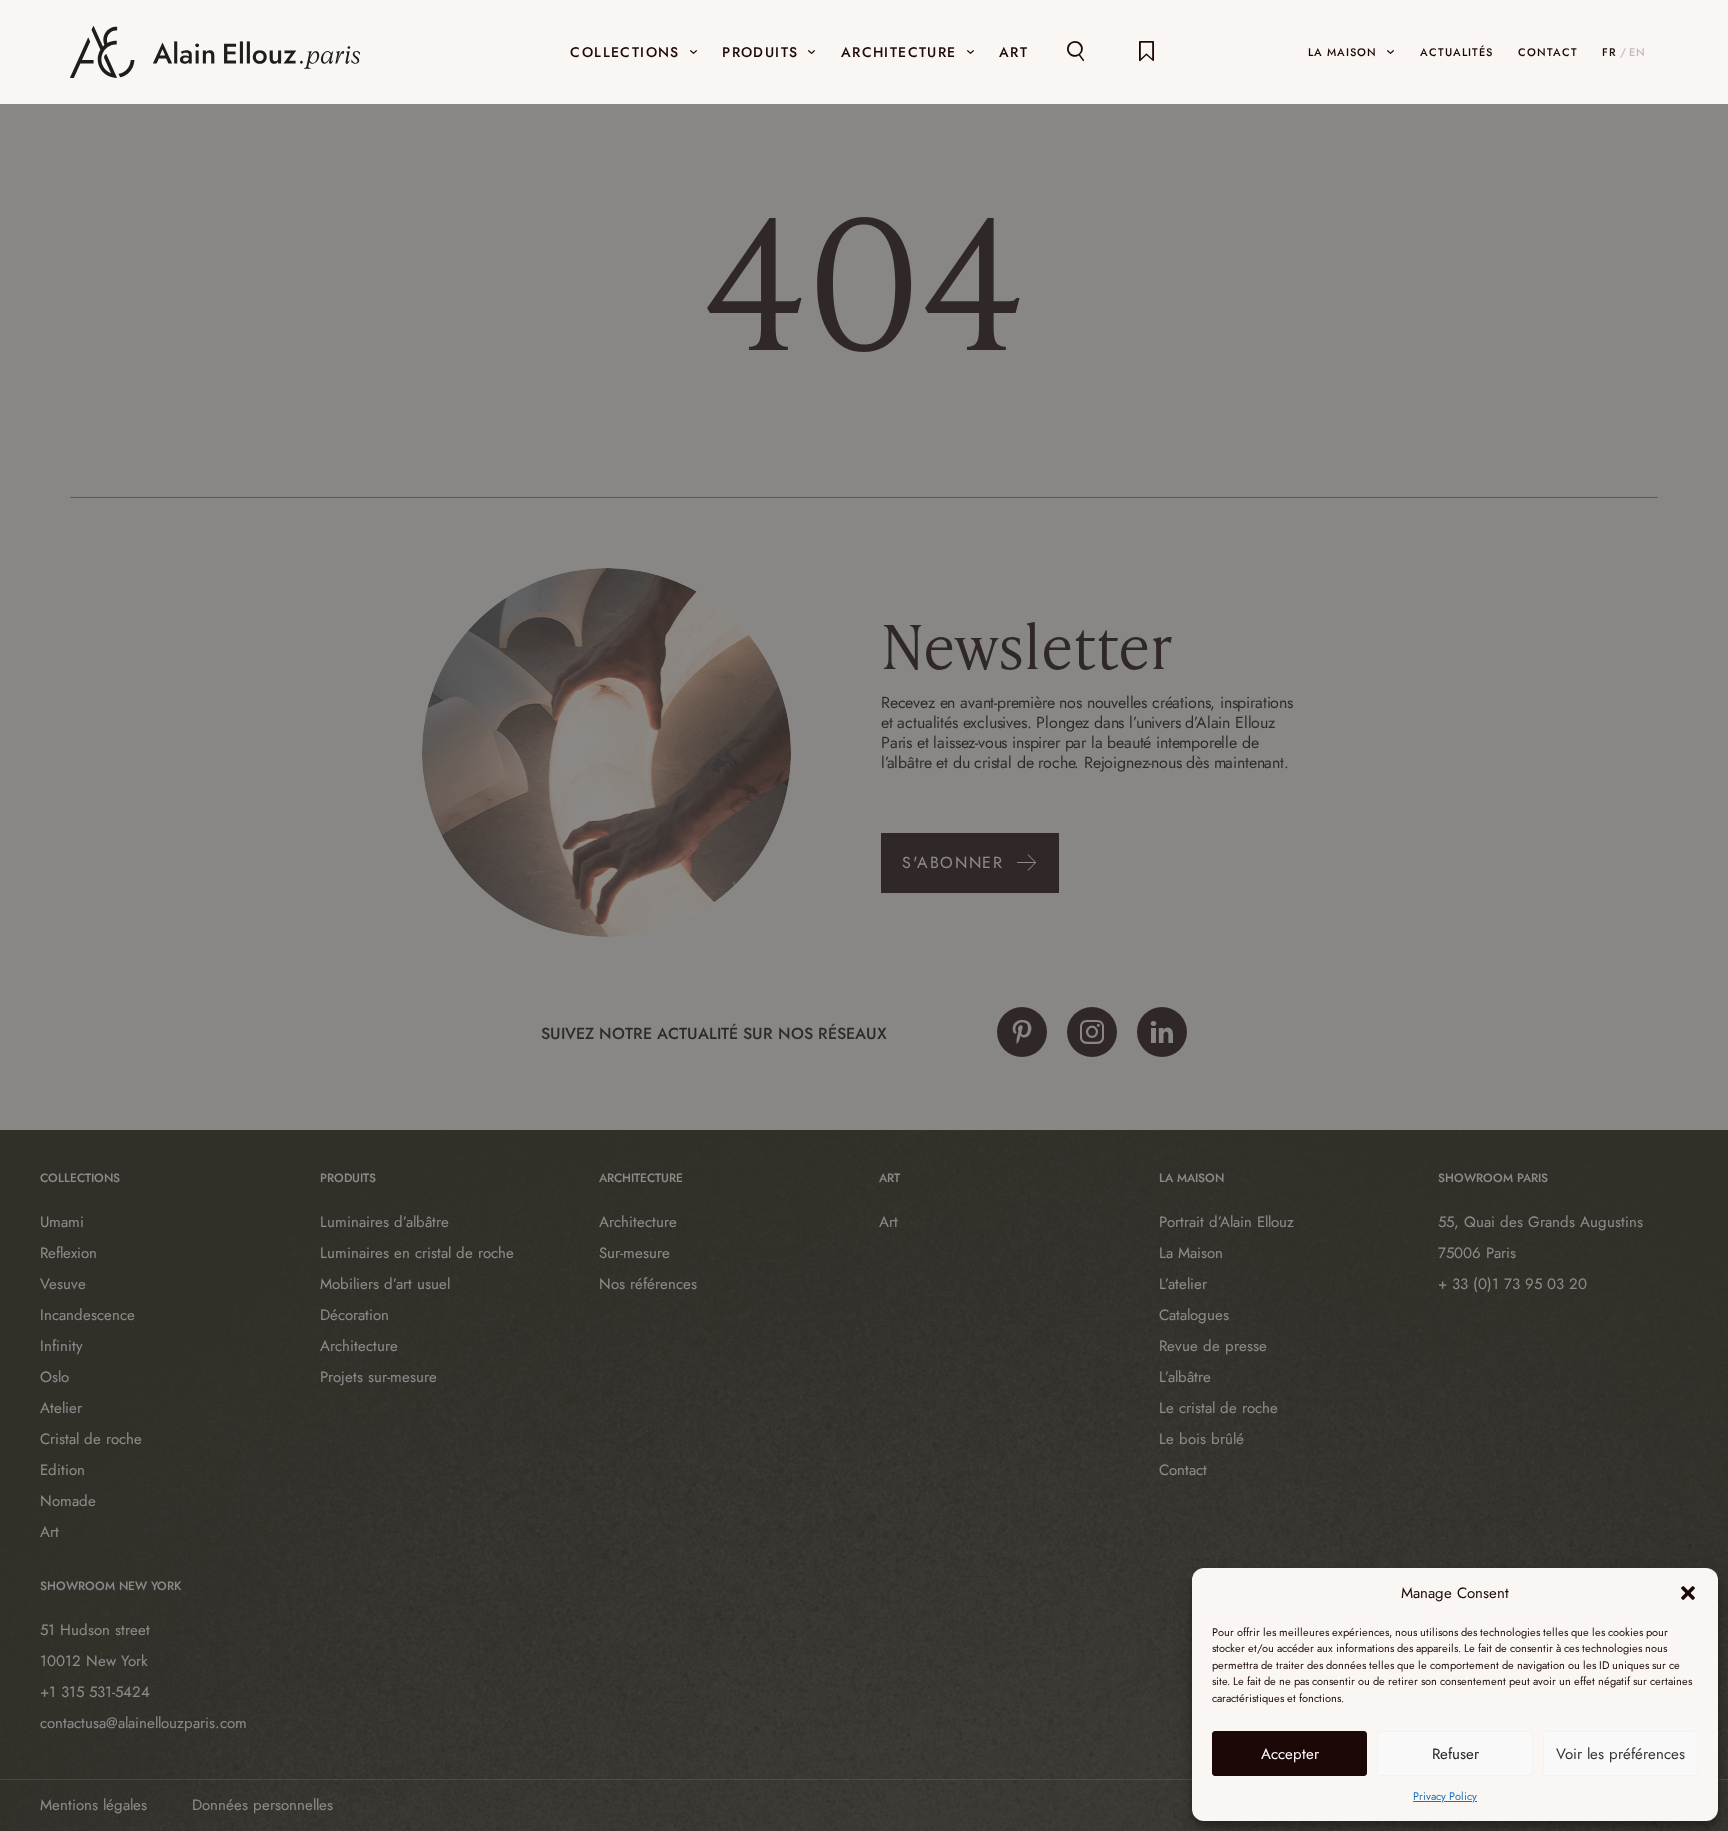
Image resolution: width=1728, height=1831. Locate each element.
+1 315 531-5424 (95, 1692)
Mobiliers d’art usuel (385, 1284)
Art (49, 1532)
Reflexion (68, 1253)
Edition (62, 1470)
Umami (62, 1222)
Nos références (648, 1284)
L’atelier (1183, 1284)
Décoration (354, 1315)
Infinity (61, 1346)
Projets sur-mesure (378, 1377)
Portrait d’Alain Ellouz (1226, 1222)
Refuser (1455, 1754)
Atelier (61, 1408)
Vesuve (63, 1284)
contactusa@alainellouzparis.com (143, 1723)
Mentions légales (93, 1805)
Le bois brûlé (1201, 1439)
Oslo (54, 1377)
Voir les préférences (1620, 1754)
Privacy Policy (1445, 1796)
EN (1637, 52)
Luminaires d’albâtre (384, 1222)
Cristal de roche (91, 1439)
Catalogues (1194, 1315)
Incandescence (87, 1315)
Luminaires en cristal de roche (417, 1253)
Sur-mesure (634, 1253)
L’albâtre (1185, 1377)
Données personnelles (262, 1805)
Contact (1183, 1470)
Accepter (1290, 1754)
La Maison (1191, 1253)
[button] (1688, 1593)
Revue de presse (1213, 1346)
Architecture (359, 1346)
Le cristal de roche (1218, 1408)
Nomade (68, 1501)
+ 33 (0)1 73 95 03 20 (1512, 1284)
